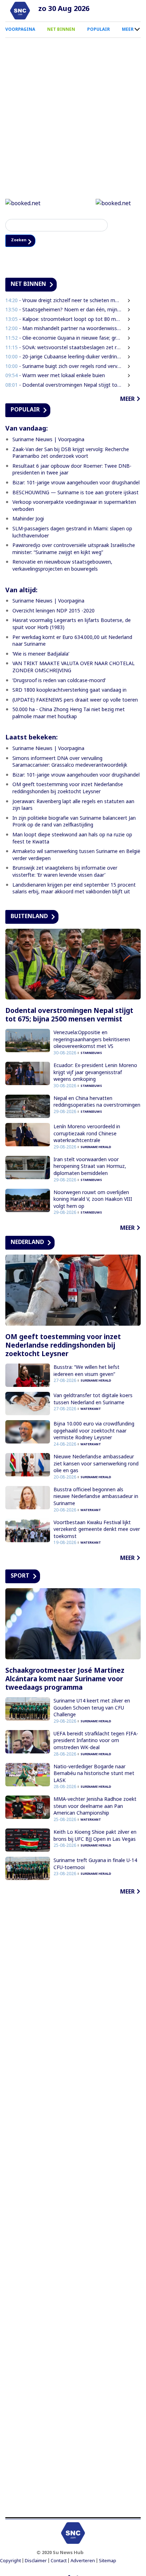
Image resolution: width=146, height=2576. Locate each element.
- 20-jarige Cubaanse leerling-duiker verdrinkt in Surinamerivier (64, 358)
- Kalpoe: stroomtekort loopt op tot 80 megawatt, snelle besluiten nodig (64, 320)
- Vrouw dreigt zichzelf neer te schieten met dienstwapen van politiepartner (64, 301)
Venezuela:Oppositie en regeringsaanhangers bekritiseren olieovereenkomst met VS (92, 1040)
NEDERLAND (27, 1243)
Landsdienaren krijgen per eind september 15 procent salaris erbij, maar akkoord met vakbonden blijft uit (74, 889)
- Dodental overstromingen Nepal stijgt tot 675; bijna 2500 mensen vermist (64, 386)
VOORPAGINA (20, 29)
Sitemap (108, 2562)
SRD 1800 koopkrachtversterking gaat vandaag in (69, 691)
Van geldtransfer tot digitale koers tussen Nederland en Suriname (93, 1400)
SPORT (20, 1577)
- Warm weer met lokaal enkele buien (55, 376)
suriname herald (96, 1148)
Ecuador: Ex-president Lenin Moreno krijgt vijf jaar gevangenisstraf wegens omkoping (95, 1073)
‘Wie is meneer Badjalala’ (41, 655)
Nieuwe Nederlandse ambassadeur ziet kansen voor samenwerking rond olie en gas (96, 1464)
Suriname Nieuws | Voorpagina (48, 440)
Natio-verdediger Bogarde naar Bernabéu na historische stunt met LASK (94, 1774)
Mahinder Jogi (28, 520)
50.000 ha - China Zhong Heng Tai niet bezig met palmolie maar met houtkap (69, 714)
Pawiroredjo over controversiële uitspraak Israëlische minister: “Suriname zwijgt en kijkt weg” (74, 550)
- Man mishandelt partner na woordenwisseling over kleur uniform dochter (64, 330)
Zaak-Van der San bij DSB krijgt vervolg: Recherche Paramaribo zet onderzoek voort (71, 454)
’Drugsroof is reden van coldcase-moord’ (59, 681)
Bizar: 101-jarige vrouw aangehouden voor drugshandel (76, 483)
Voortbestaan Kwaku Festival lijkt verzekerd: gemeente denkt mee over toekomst (97, 1530)
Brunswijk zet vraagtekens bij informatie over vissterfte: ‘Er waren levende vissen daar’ (65, 873)
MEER (128, 29)
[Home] (20, 11)
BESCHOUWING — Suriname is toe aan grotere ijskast (75, 493)
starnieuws (91, 1054)
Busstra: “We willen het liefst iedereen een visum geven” (86, 1371)
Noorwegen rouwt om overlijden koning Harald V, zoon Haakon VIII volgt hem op (93, 1200)
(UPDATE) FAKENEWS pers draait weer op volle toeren (75, 701)
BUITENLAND (29, 917)
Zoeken (22, 241)
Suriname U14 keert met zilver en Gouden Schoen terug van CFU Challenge (92, 1708)
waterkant (91, 1410)
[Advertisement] (73, 2208)
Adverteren (83, 2562)
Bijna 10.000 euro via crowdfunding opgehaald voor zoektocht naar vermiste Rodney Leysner (94, 1431)
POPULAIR (99, 29)
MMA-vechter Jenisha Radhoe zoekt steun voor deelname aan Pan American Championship (95, 1807)
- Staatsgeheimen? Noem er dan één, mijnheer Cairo (64, 310)
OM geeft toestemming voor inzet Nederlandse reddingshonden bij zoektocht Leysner (68, 789)
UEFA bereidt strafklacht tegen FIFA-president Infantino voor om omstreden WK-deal (96, 1741)
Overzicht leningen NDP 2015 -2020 (54, 612)
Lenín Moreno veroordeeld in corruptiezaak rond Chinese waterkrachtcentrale (87, 1134)
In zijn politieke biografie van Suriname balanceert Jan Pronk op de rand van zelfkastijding (74, 822)
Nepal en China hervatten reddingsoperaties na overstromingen (97, 1103)
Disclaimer (36, 2562)
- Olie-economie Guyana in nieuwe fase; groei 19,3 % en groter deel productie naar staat (64, 339)
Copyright (10, 2562)
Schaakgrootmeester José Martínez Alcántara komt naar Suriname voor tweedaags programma (65, 1680)
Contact (59, 2562)
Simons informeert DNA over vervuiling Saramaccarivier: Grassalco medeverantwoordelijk (70, 763)
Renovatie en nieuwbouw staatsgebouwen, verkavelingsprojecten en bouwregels (62, 567)
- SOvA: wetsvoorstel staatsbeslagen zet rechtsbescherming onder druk (64, 348)
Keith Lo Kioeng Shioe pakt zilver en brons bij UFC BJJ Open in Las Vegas (95, 1836)
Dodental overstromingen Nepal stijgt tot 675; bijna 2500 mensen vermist (69, 1016)
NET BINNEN (61, 29)
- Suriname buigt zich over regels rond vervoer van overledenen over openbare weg (64, 367)
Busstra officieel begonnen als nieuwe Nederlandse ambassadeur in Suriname (96, 1497)
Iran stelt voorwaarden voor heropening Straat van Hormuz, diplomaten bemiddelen (90, 1167)
